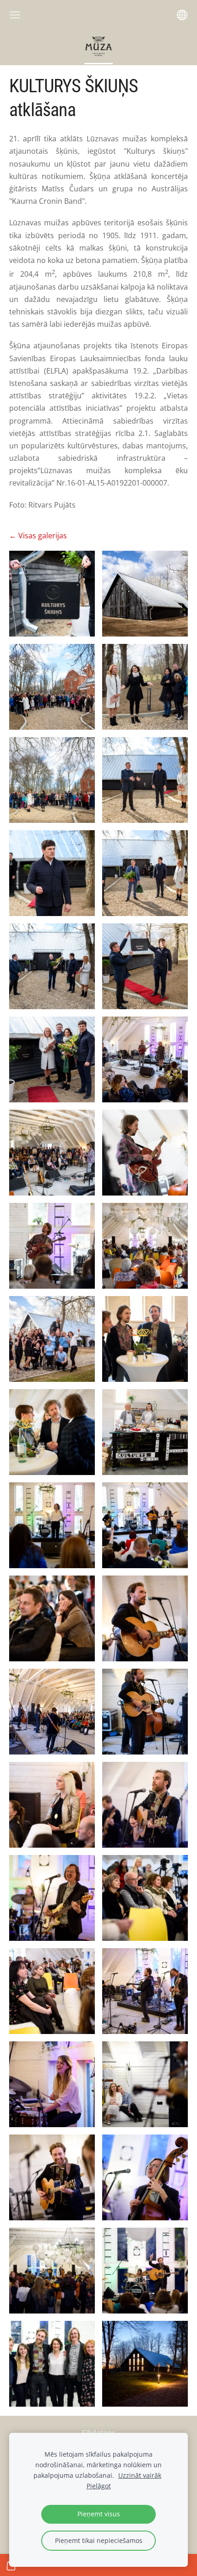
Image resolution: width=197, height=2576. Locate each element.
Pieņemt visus (99, 2514)
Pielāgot (99, 2486)
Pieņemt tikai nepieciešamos (99, 2540)
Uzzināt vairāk (140, 2475)
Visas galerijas (43, 536)
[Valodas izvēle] (182, 15)
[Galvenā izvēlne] (15, 15)
